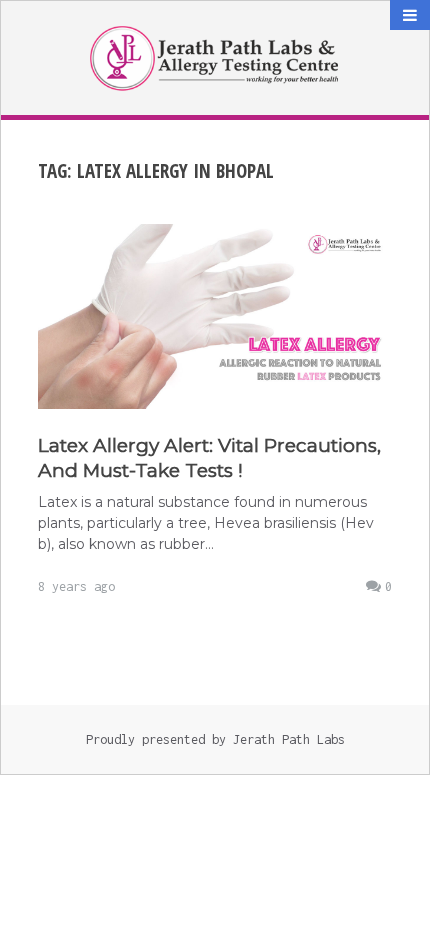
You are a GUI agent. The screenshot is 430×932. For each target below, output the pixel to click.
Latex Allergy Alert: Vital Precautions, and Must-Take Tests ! (209, 458)
